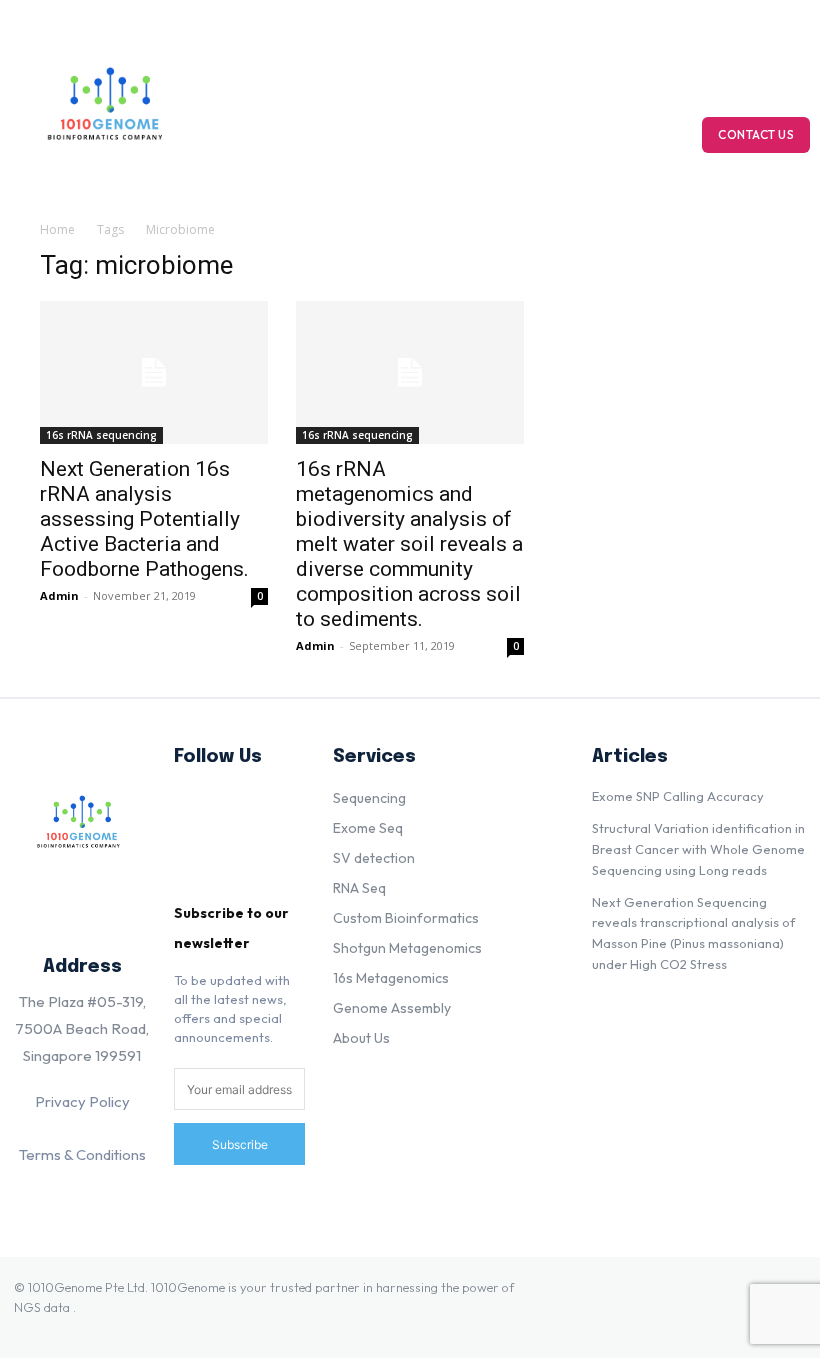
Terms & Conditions (82, 1154)
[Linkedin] (200, 809)
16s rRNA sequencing (101, 435)
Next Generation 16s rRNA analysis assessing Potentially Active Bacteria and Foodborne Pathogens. (144, 519)
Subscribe (240, 1144)
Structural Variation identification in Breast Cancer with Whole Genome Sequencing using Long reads (698, 849)
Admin (59, 595)
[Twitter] (200, 872)
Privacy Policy (82, 1101)
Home (57, 229)
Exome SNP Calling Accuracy (678, 796)
